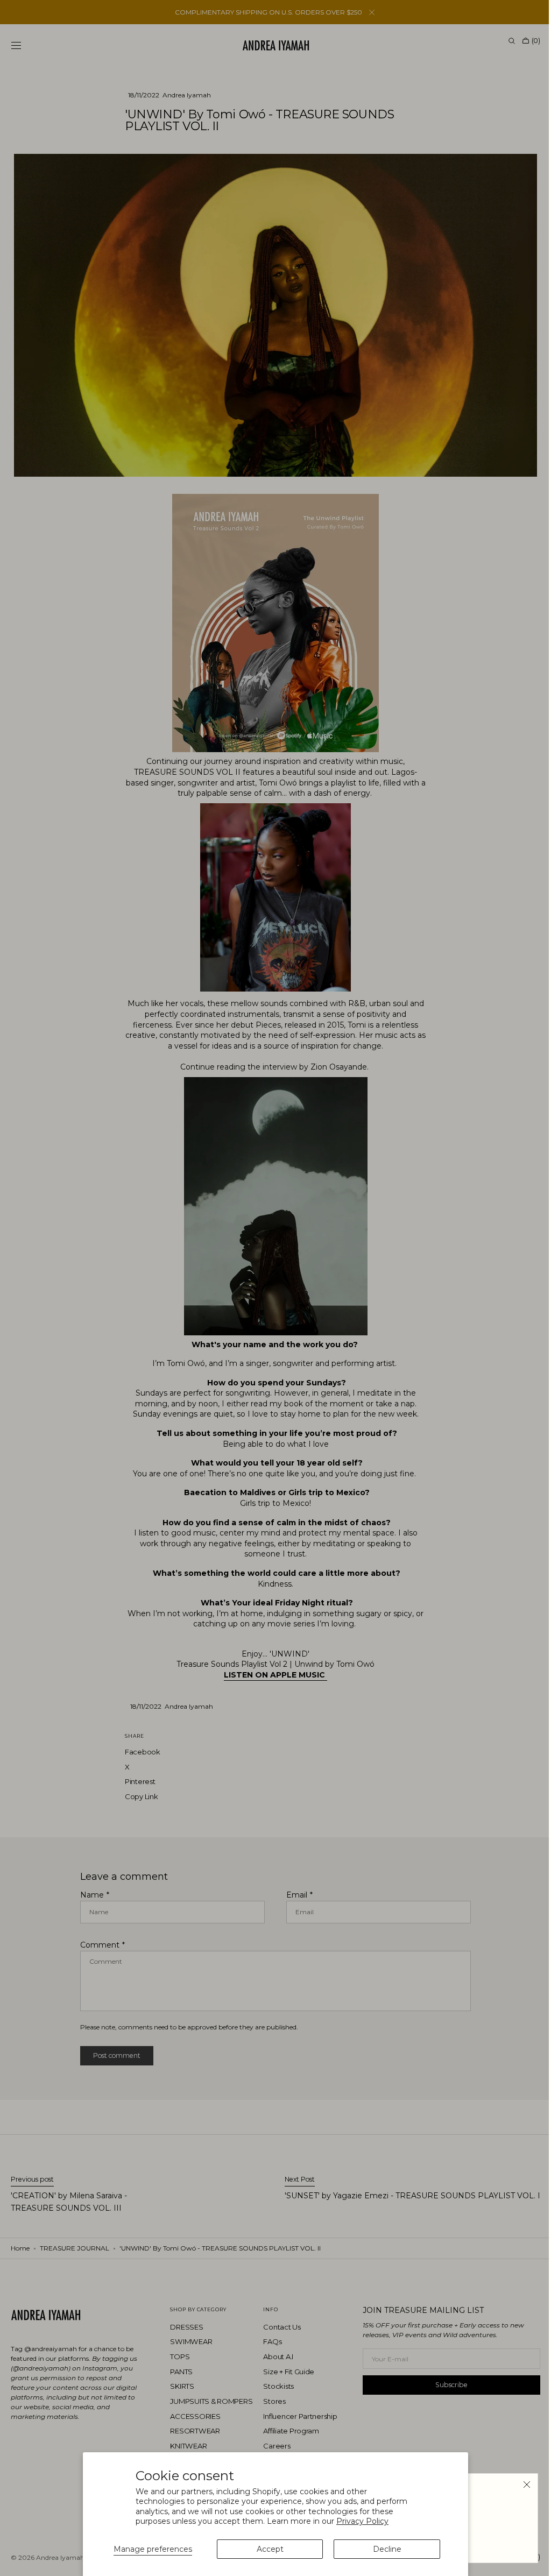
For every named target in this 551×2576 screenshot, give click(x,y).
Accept (270, 2549)
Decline (387, 2549)
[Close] (519, 2485)
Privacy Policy (362, 2521)
